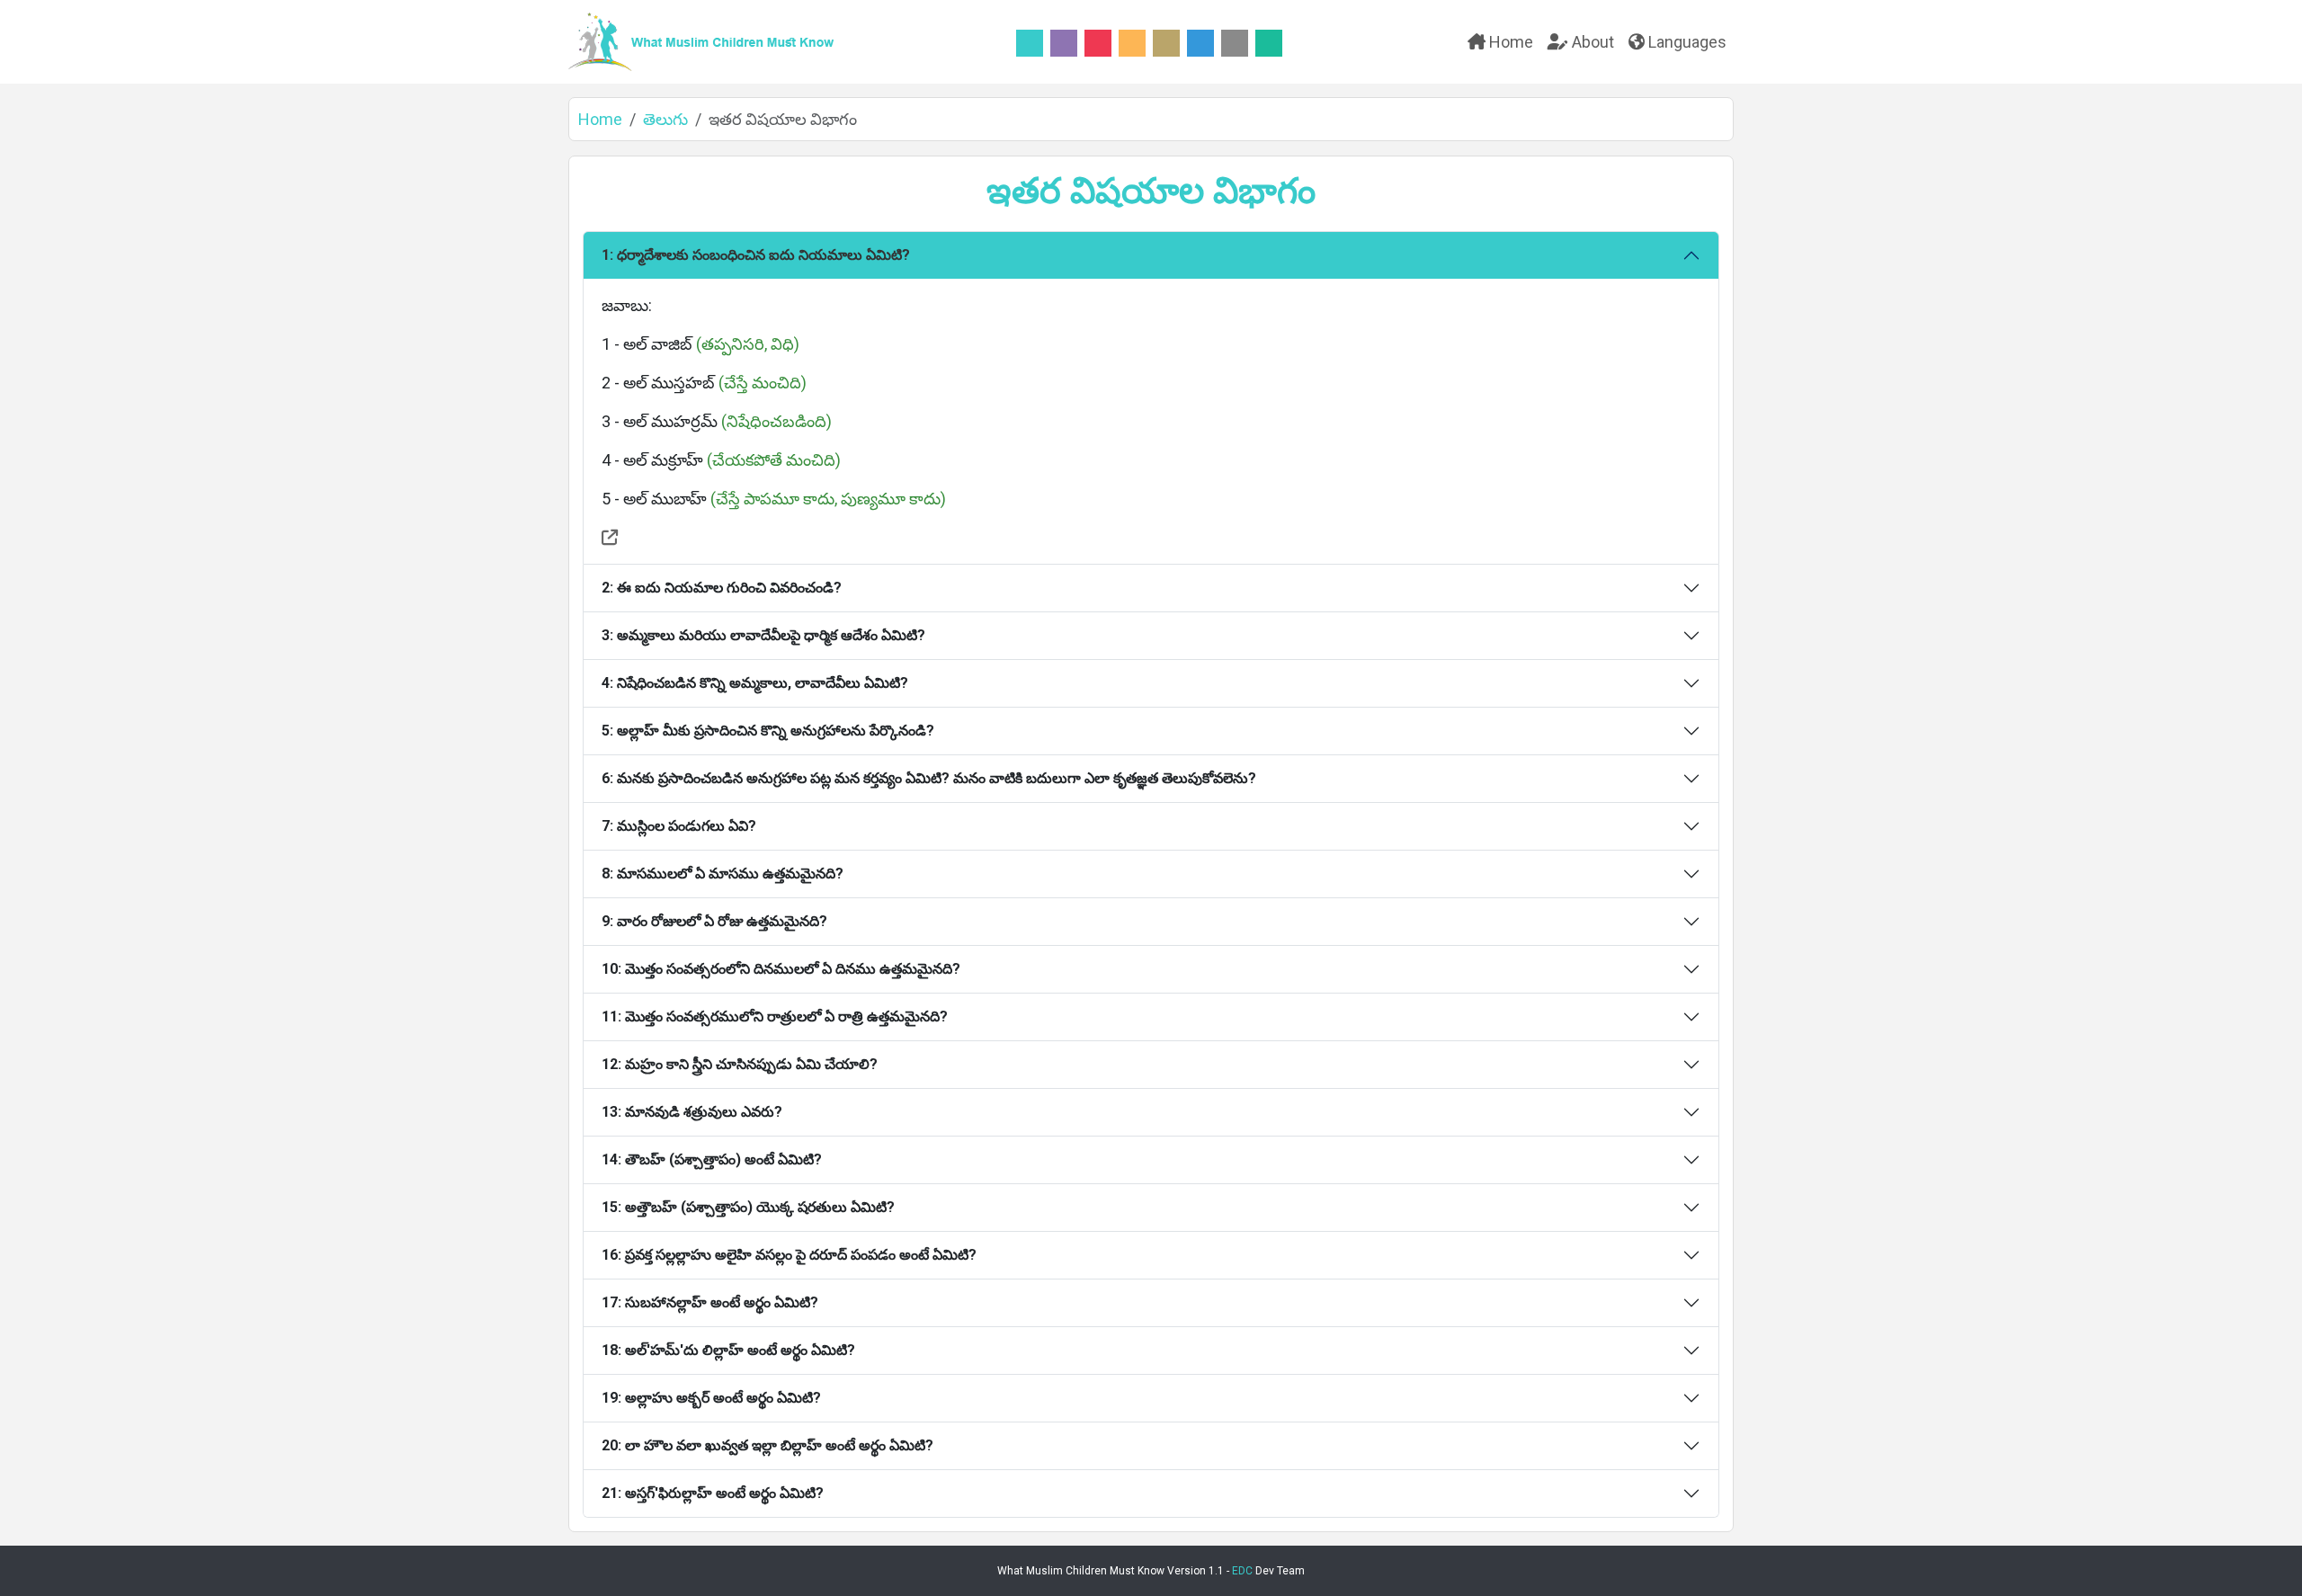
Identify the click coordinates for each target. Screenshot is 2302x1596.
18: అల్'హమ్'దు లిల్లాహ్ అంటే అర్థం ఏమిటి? (728, 1350)
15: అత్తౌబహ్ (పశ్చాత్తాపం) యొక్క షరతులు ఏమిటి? (748, 1207)
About (1591, 42)
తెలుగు (665, 119)
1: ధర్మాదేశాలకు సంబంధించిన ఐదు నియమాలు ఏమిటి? (756, 255)
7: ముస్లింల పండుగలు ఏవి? (679, 826)
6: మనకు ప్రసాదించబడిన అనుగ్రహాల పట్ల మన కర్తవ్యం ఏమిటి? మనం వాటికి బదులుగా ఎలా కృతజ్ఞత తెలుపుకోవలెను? (929, 778)
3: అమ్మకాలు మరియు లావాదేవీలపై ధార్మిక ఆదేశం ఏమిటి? (763, 635)
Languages (1686, 42)
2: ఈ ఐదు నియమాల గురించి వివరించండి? (722, 588)
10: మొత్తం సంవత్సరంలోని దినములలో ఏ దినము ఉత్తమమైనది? (781, 969)
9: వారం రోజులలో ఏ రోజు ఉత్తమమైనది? (714, 921)
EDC (1242, 1571)
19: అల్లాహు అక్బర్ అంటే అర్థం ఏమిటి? (711, 1398)
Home (1509, 42)
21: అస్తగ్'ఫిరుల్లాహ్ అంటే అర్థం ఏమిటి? (713, 1493)
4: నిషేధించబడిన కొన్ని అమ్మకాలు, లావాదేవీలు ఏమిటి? (755, 683)
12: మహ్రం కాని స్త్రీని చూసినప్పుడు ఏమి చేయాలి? (740, 1064)
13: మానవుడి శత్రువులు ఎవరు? (692, 1112)
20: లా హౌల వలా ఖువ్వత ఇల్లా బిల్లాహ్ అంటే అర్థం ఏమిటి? (767, 1445)
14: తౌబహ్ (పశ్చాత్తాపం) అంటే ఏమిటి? (712, 1159)
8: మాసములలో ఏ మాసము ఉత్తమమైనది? (723, 874)
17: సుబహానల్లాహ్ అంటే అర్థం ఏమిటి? (710, 1302)
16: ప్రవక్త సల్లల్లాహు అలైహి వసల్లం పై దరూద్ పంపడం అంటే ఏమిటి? (789, 1255)
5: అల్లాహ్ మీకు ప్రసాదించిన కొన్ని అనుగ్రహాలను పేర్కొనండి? (768, 731)
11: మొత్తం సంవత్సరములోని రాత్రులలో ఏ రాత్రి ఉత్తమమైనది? (775, 1016)
